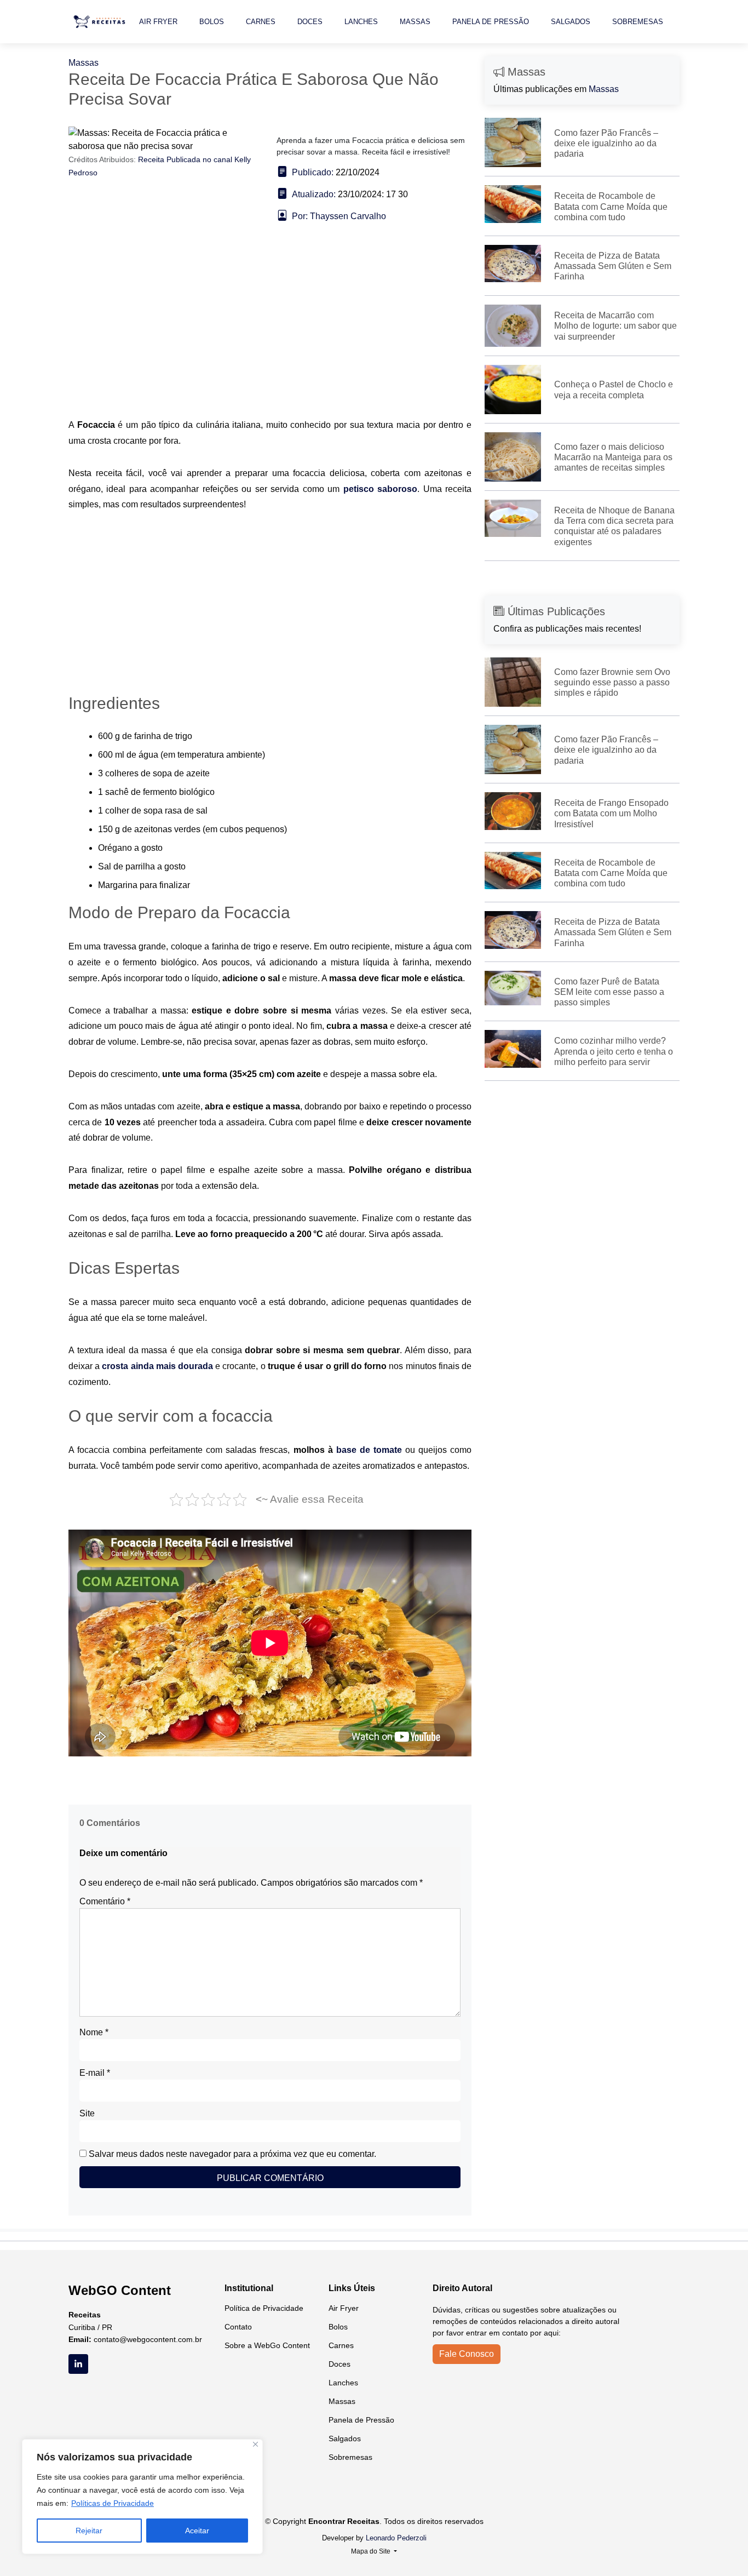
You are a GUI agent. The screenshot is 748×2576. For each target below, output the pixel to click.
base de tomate (369, 1450)
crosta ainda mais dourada (157, 1366)
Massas (415, 22)
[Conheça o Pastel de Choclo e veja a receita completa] (513, 389)
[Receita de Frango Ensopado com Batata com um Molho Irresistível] (513, 811)
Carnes (261, 22)
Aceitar (197, 2531)
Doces (310, 22)
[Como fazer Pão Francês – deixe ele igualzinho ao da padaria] (513, 142)
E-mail (95, 2073)
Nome (94, 2032)
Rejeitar (89, 2531)
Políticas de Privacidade (113, 2503)
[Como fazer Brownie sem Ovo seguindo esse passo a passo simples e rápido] (513, 681)
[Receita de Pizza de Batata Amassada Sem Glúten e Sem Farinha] (513, 263)
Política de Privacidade (264, 2308)
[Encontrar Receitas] (101, 22)
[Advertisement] (270, 336)
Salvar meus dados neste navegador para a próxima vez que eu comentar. (232, 2154)
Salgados (571, 22)
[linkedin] (78, 2364)
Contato (238, 2327)
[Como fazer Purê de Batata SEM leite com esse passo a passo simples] (513, 988)
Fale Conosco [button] (467, 2354)
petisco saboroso (380, 489)
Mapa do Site (372, 2551)
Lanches (361, 22)
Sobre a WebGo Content (267, 2345)
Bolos (212, 22)
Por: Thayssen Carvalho (339, 216)
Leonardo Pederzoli (396, 2538)
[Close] (255, 2444)
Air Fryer (158, 22)
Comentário (105, 1901)
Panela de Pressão (491, 22)
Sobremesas (638, 22)
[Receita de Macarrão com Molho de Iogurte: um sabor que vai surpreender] (513, 325)
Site (87, 2113)
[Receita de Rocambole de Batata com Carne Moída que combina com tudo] (513, 204)
